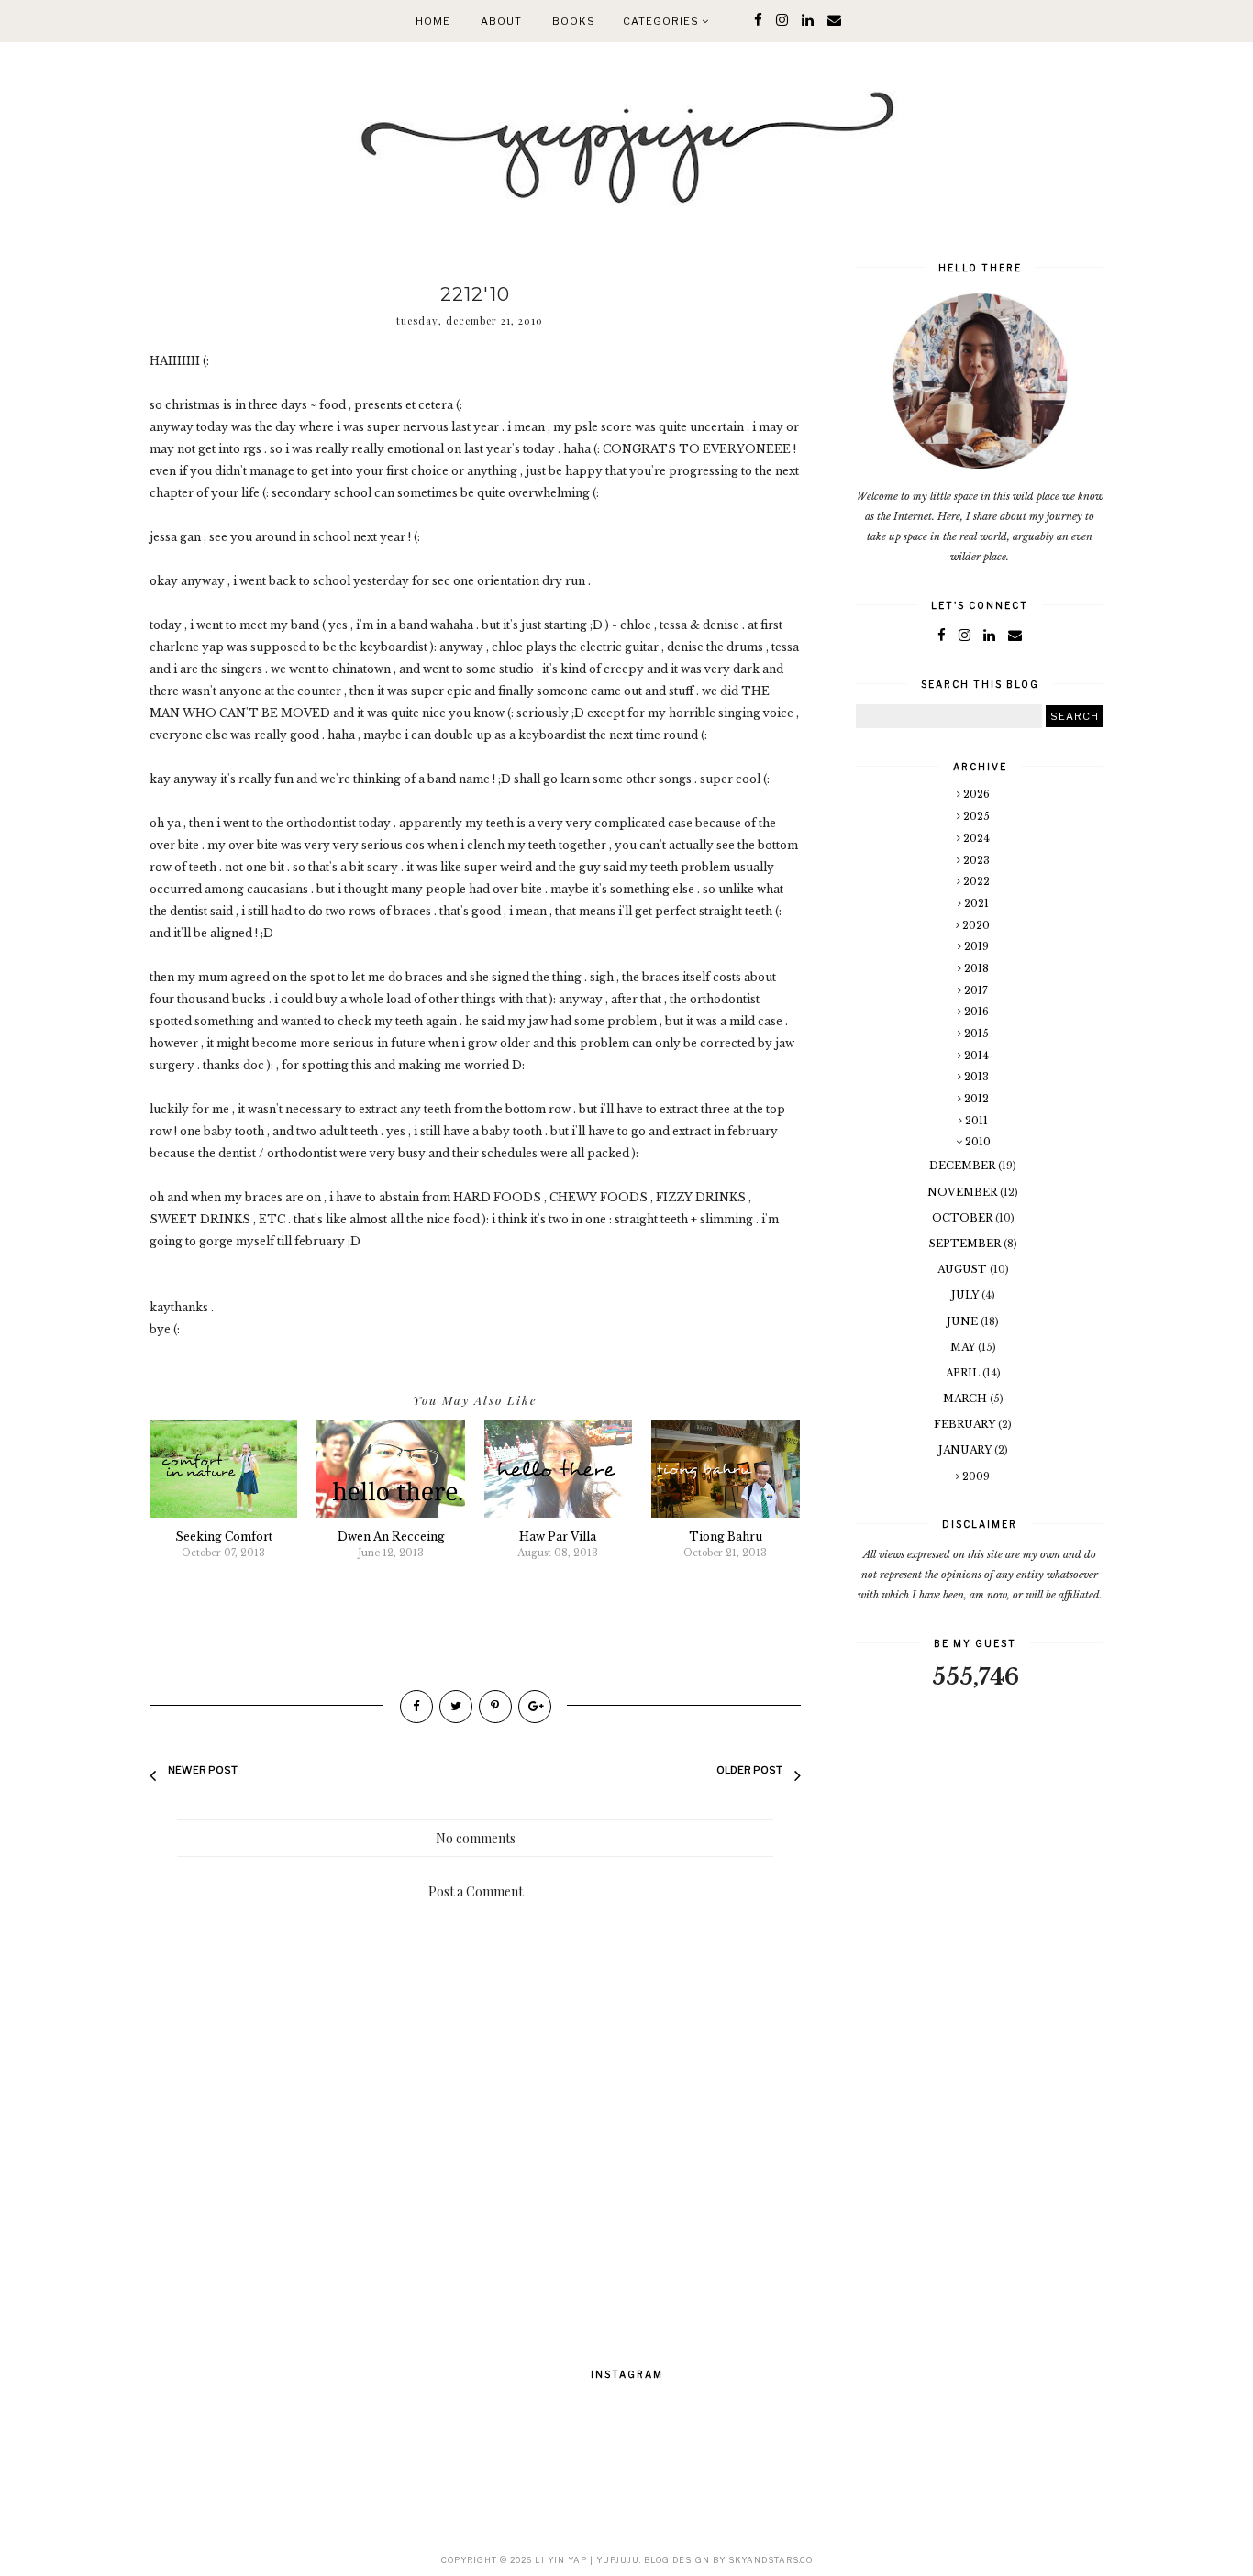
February (966, 1424)
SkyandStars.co (771, 2560)
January (966, 1450)
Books (574, 21)
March (966, 1399)
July (966, 1295)
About (501, 21)
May (964, 1347)
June (964, 1321)
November (964, 1192)
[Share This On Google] (535, 1707)
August (964, 1269)
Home (433, 21)
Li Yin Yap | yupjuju (587, 2560)
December (964, 1166)
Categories (662, 21)
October (964, 1218)
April (964, 1373)
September (966, 1244)
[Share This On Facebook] (416, 1707)
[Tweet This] (456, 1707)
